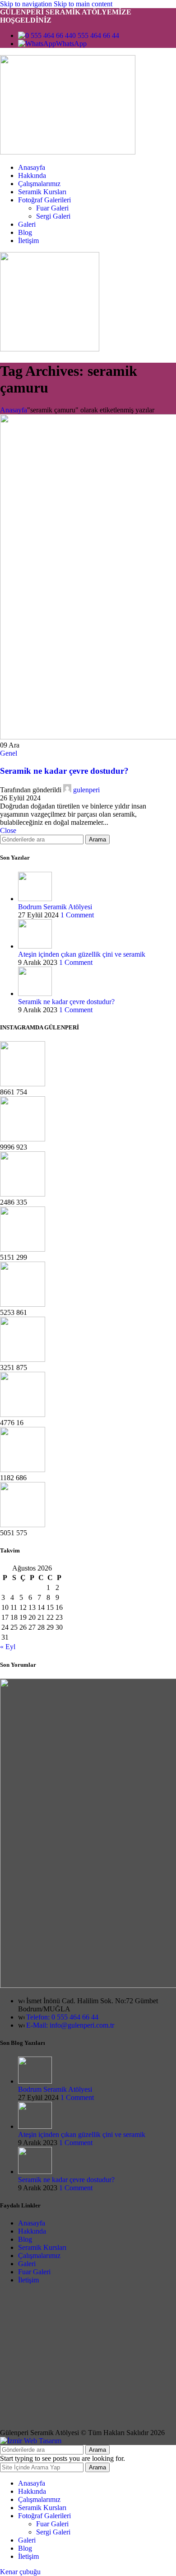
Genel (9, 753)
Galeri (27, 2264)
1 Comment (77, 915)
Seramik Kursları (42, 2247)
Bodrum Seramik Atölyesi (55, 907)
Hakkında (32, 2231)
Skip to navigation (27, 4)
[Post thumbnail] (35, 899)
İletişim (28, 2280)
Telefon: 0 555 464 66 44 (62, 2017)
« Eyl (8, 1647)
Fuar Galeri (52, 208)
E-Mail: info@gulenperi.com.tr (70, 2025)
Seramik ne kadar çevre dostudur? (64, 771)
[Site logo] (68, 152)
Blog (25, 2239)
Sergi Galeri (53, 216)
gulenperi (86, 790)
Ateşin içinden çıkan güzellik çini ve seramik (82, 954)
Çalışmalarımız (39, 2256)
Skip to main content (83, 4)
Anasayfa (14, 410)
